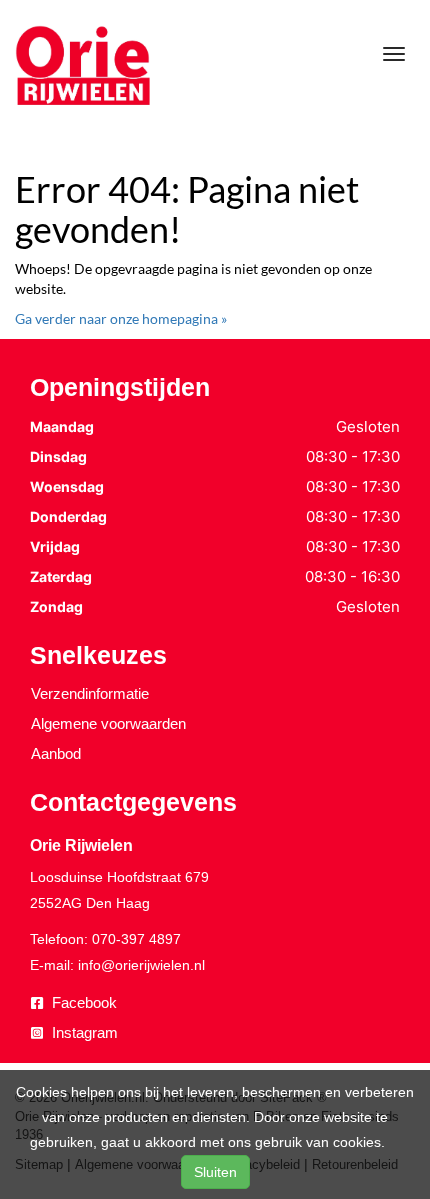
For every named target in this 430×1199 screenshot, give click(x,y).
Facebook (82, 1002)
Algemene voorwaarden (108, 723)
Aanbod (56, 753)
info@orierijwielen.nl (141, 965)
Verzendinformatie (90, 693)
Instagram (83, 1032)
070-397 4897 (136, 939)
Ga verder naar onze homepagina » (121, 318)
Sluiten (215, 1172)
